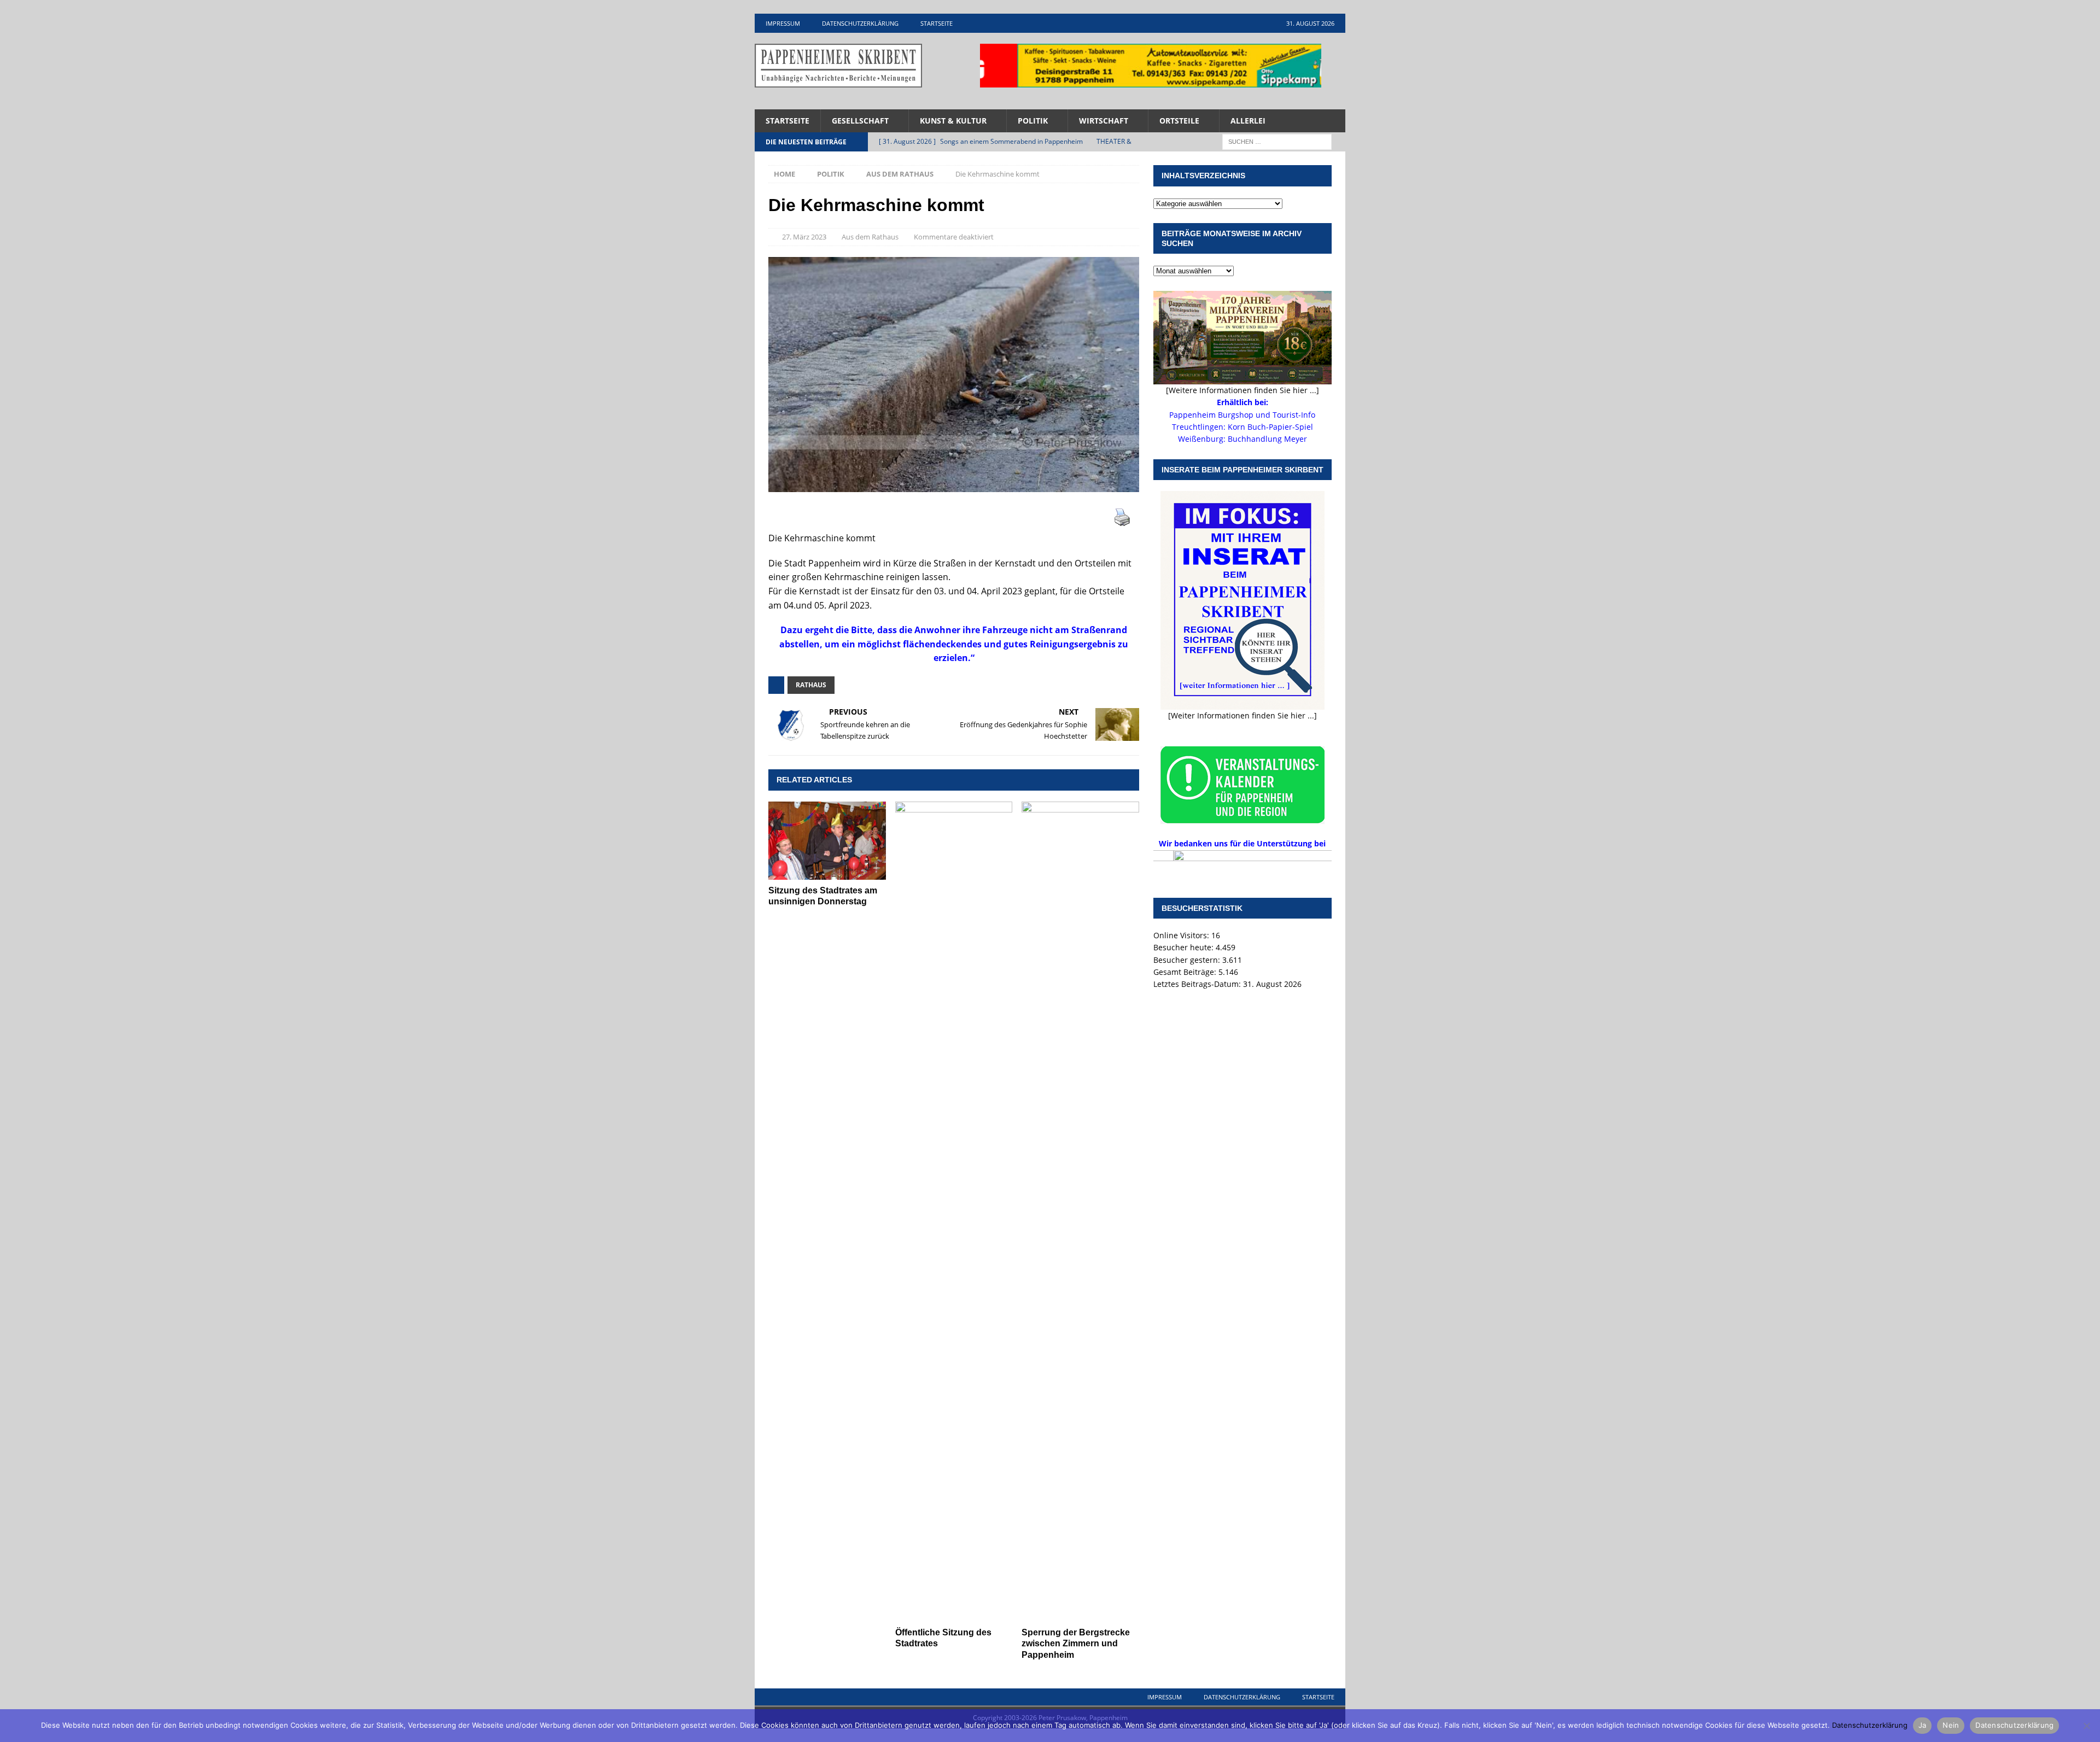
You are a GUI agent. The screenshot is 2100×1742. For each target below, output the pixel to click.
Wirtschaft (1104, 121)
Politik (1033, 121)
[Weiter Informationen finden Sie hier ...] (1242, 715)
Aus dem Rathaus (870, 237)
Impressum (783, 23)
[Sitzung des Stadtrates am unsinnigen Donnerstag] (827, 841)
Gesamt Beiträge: (1186, 972)
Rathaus (811, 685)
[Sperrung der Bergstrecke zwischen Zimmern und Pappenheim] (1080, 1212)
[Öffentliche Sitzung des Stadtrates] (954, 1212)
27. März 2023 (804, 237)
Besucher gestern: (1188, 960)
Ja (1923, 1725)
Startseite (937, 23)
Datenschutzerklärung (860, 23)
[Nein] (2086, 1726)
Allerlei (1248, 121)
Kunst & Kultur (953, 121)
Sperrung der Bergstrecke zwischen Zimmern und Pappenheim (1076, 1644)
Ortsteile (1179, 121)
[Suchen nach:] (1277, 141)
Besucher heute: (1185, 947)
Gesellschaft (860, 121)
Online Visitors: (1182, 935)
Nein (1951, 1725)
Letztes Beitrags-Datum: (1198, 984)
